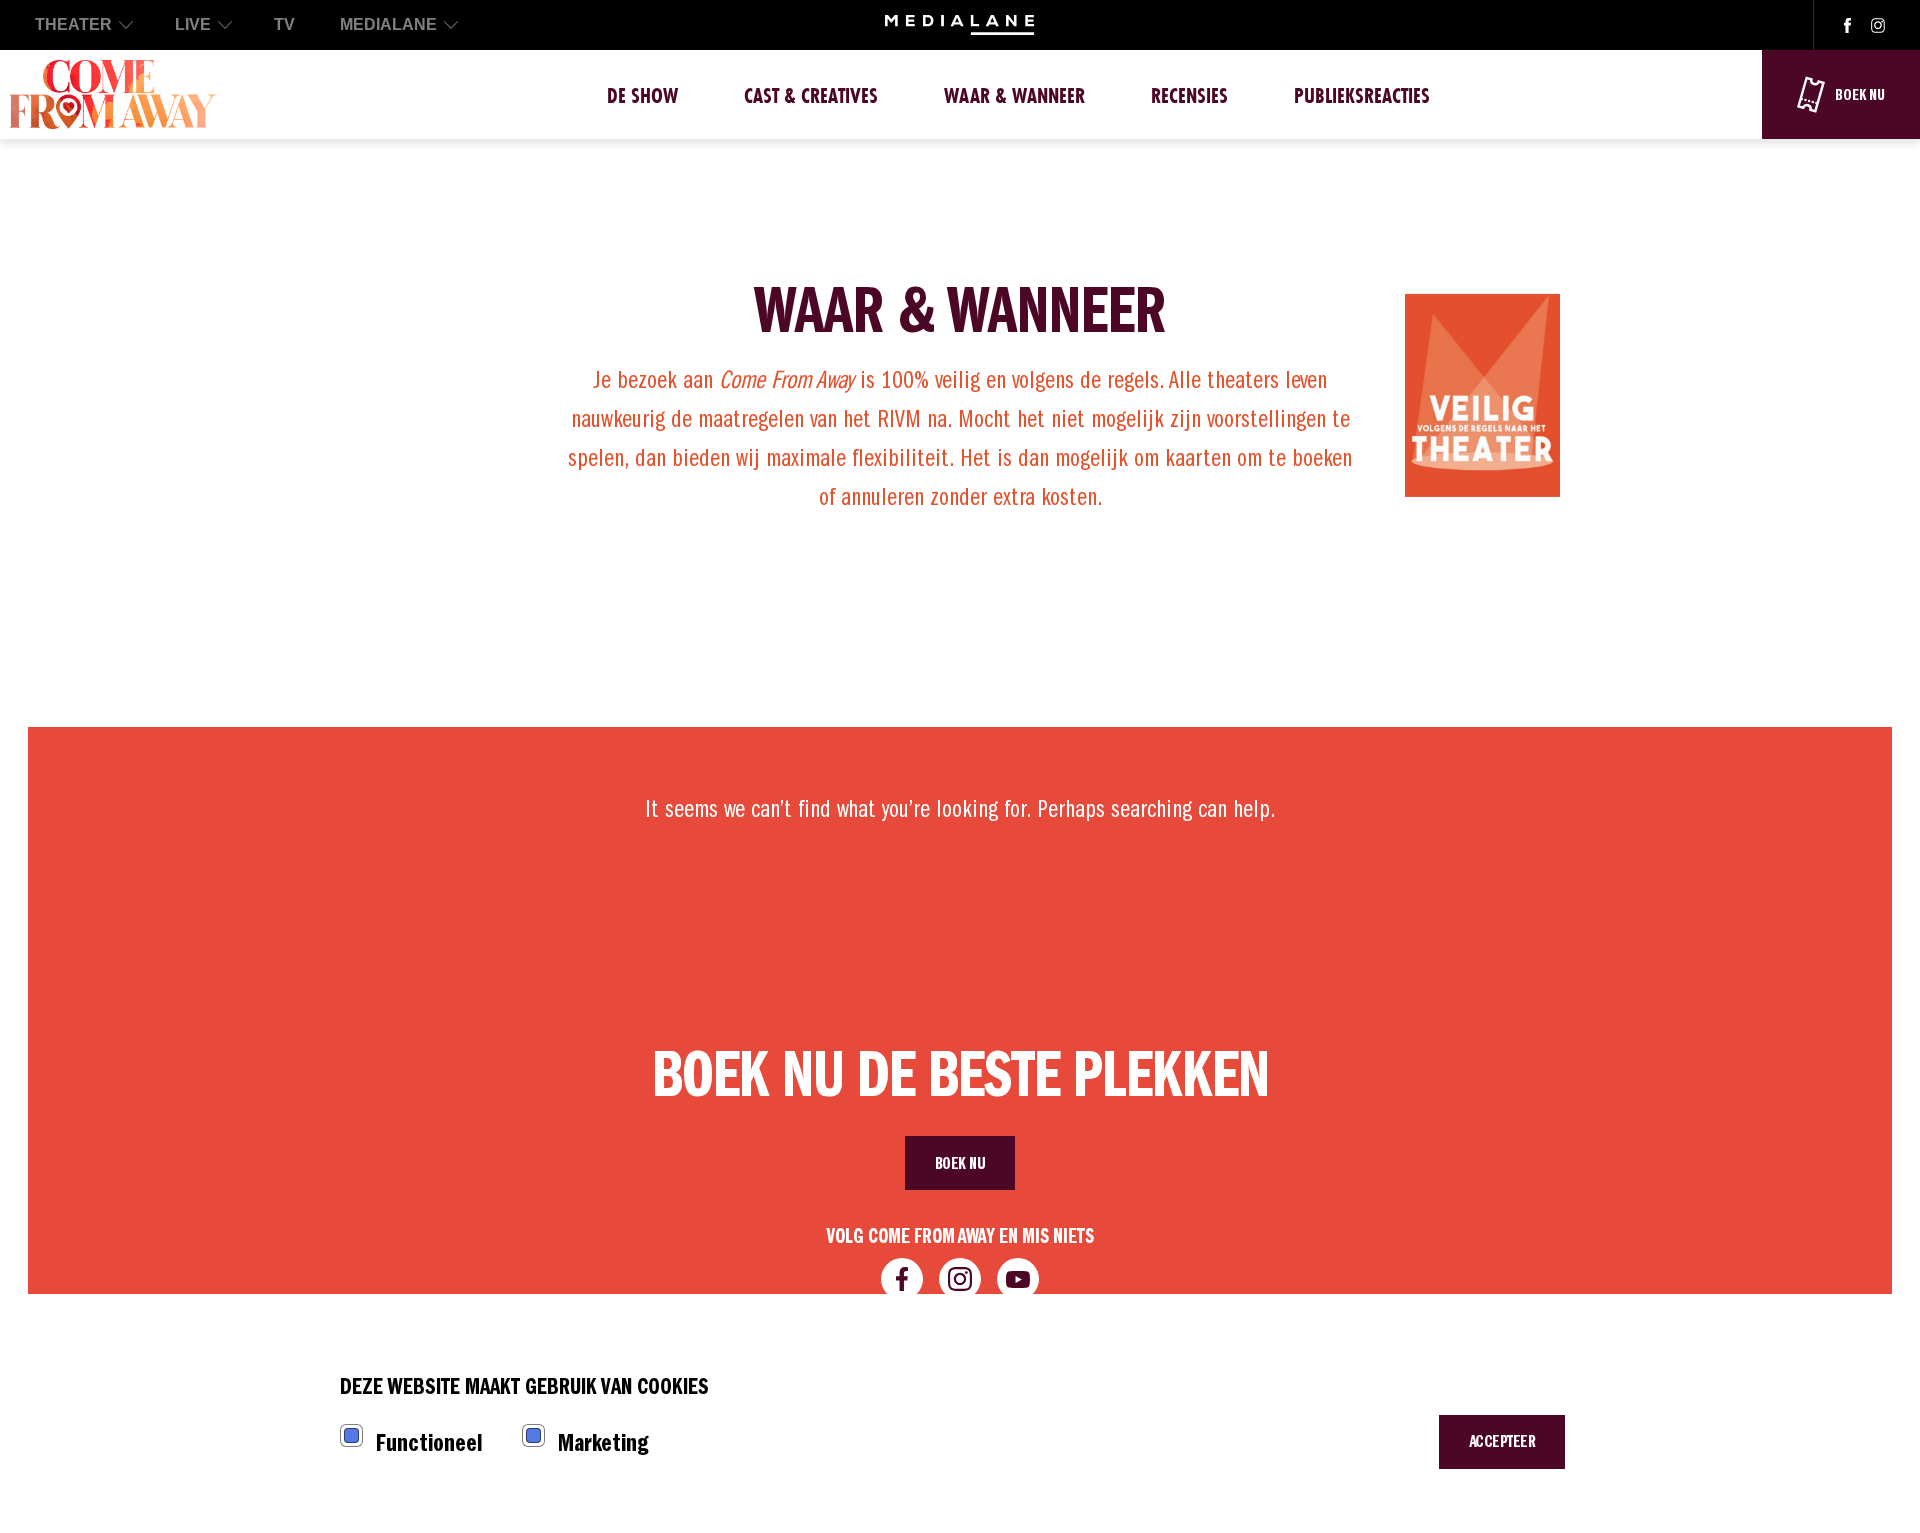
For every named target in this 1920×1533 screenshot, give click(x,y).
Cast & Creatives (811, 95)
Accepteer (1502, 1441)
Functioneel (429, 1443)
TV (284, 24)
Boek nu (960, 1163)
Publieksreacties (1362, 95)
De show (642, 95)
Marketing (603, 1443)
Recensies (1189, 95)
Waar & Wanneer (1014, 95)
